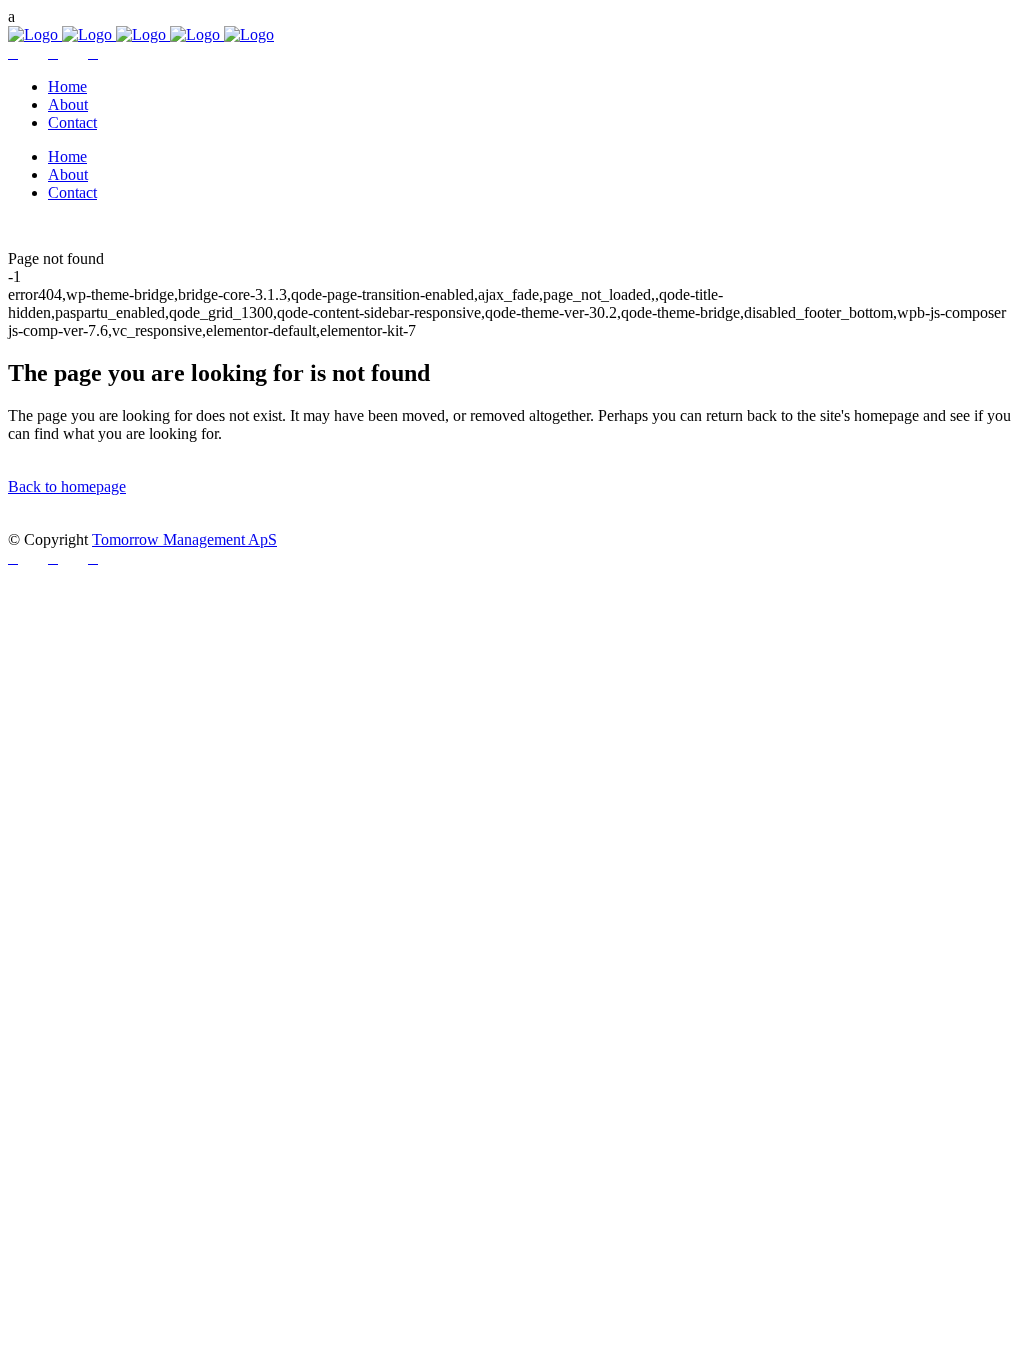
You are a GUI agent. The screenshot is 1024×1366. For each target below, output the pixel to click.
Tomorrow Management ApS (184, 539)
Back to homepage (67, 486)
